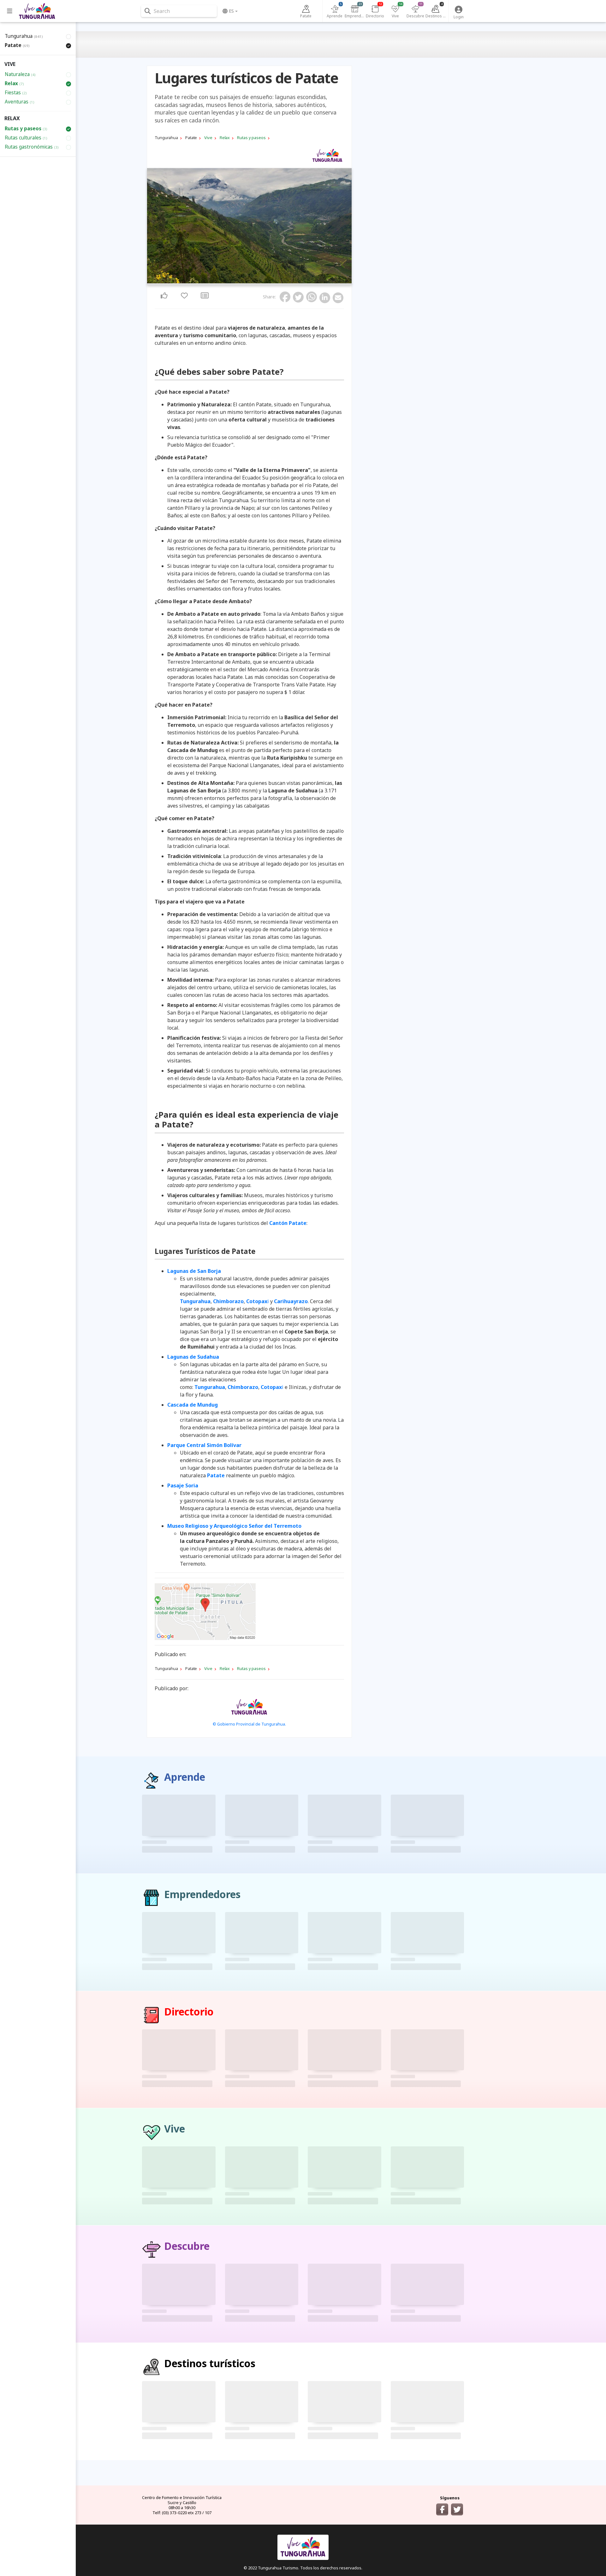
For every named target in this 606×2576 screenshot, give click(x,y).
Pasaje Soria (183, 1485)
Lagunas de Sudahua (193, 1357)
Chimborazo (228, 1301)
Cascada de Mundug (193, 1405)
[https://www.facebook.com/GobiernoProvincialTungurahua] (442, 2509)
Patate (216, 1475)
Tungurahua (195, 1301)
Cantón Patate (288, 1223)
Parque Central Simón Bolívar (204, 1445)
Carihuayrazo (291, 1301)
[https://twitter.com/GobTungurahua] (457, 2509)
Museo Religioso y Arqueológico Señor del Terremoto (234, 1526)
